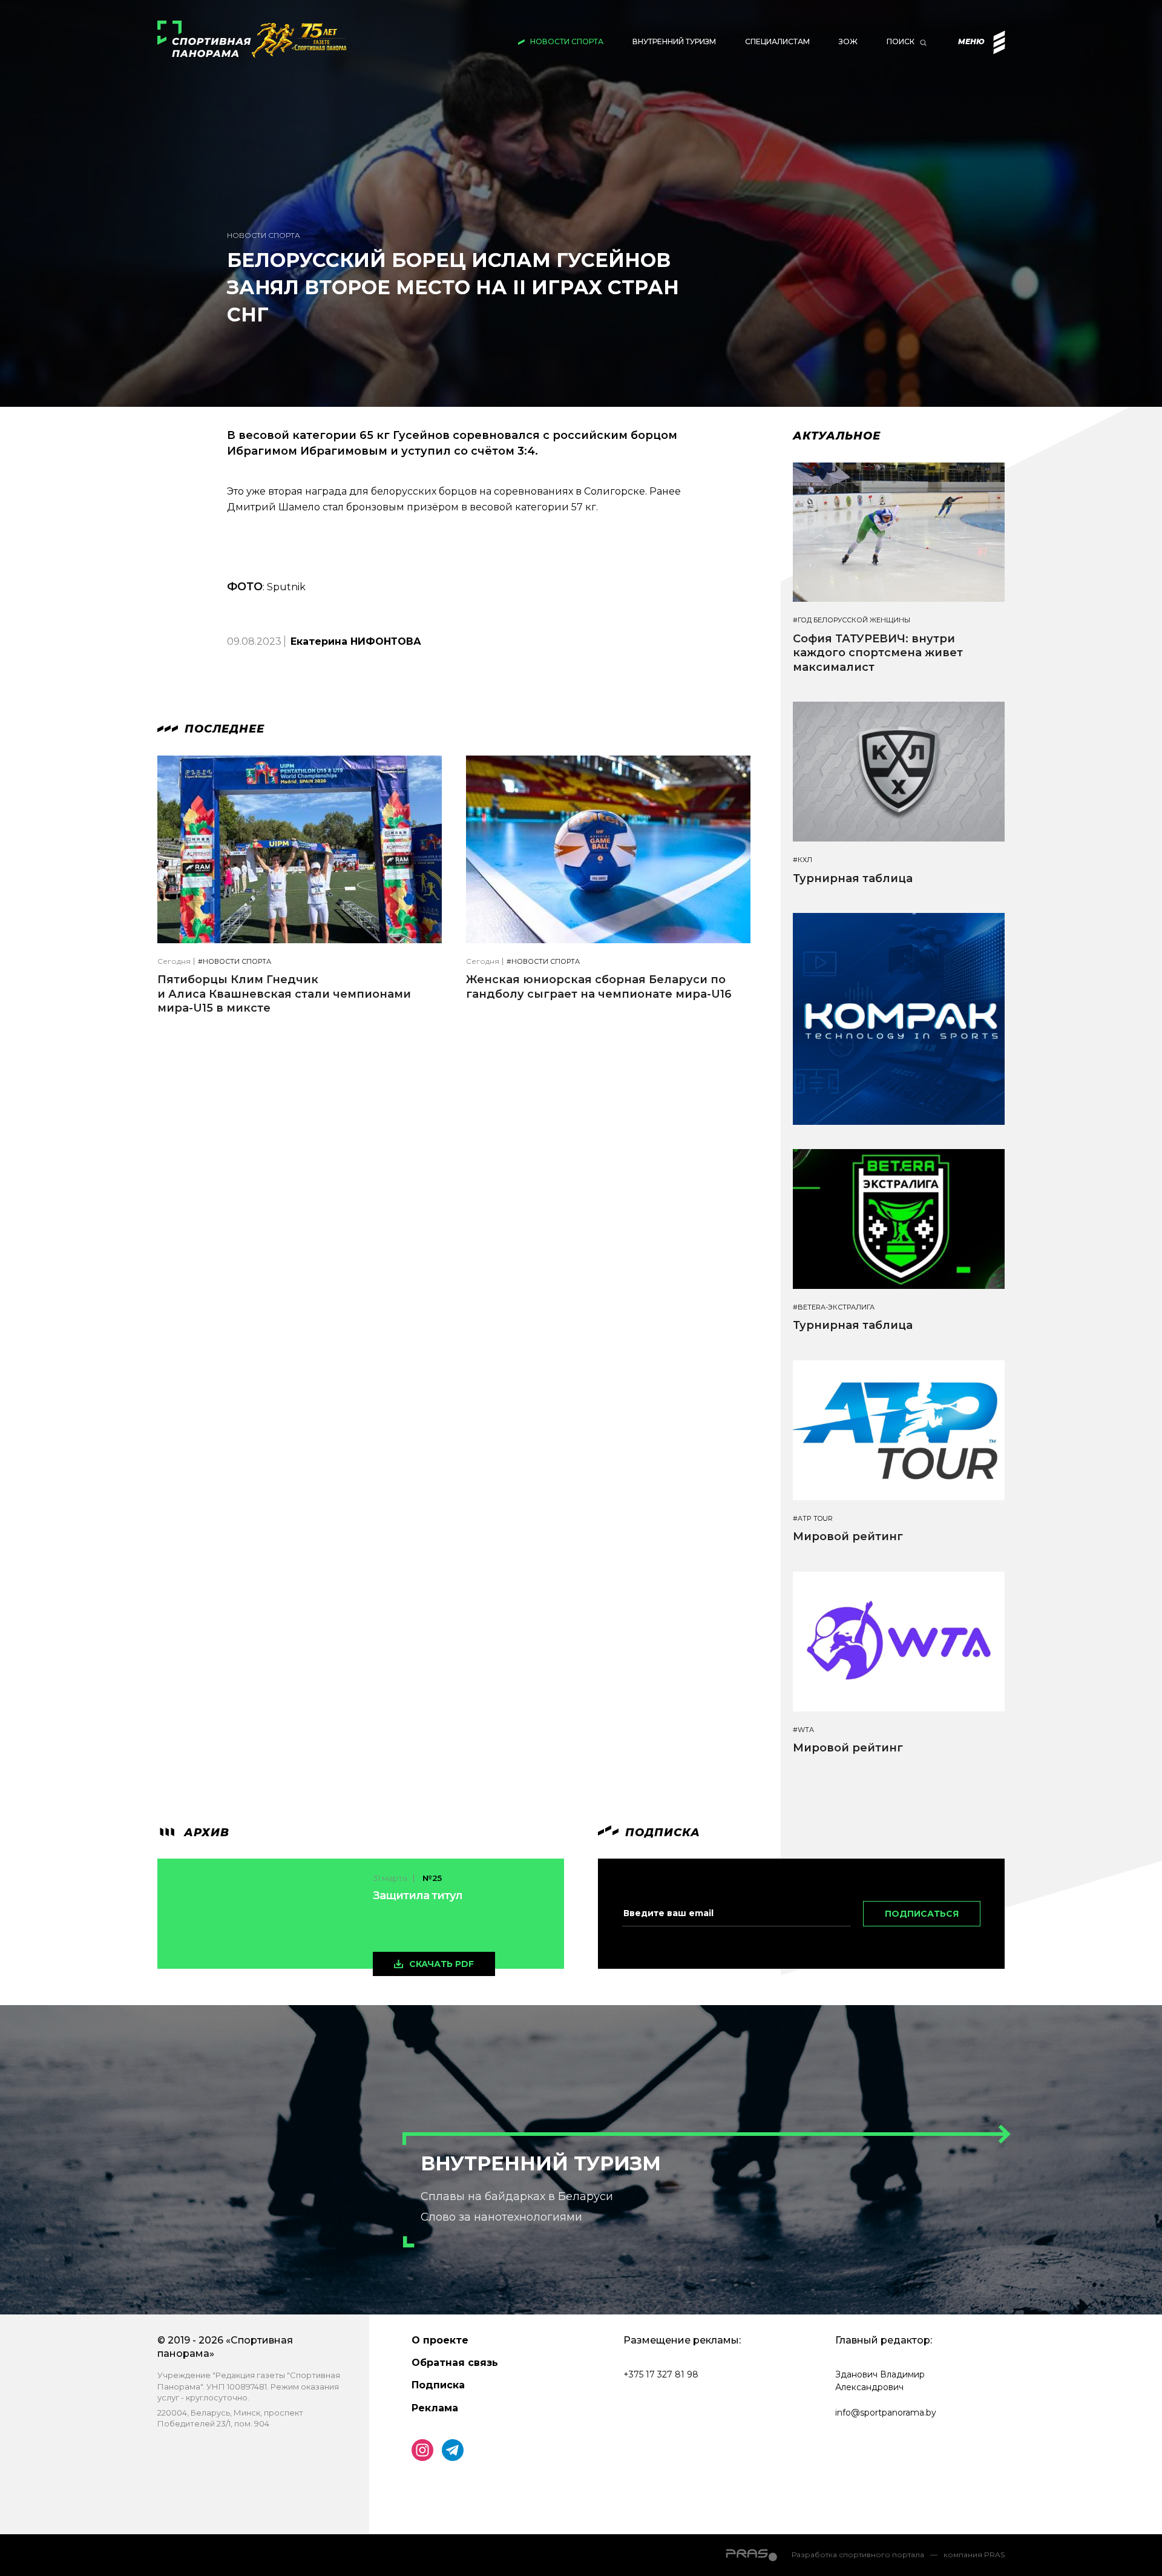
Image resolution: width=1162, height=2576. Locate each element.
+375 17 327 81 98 (661, 2374)
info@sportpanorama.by (886, 2413)
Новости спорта (567, 41)
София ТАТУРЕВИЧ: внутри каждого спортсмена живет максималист (878, 653)
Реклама (435, 2408)
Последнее (223, 729)
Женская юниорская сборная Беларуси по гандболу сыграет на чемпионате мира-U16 (599, 987)
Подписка (438, 2385)
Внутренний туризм (674, 41)
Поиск (901, 41)
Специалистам (777, 41)
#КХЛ (803, 860)
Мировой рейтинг (848, 1537)
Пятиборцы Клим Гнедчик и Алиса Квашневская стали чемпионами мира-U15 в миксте (284, 994)
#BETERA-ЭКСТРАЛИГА (834, 1307)
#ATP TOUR (813, 1519)
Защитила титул (418, 1896)
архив (205, 1833)
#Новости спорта (235, 962)
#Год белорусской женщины (852, 620)
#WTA (803, 1730)
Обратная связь (455, 2363)
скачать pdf (441, 1964)
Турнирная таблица (853, 878)
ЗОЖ (848, 41)
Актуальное (837, 436)
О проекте (440, 2340)
